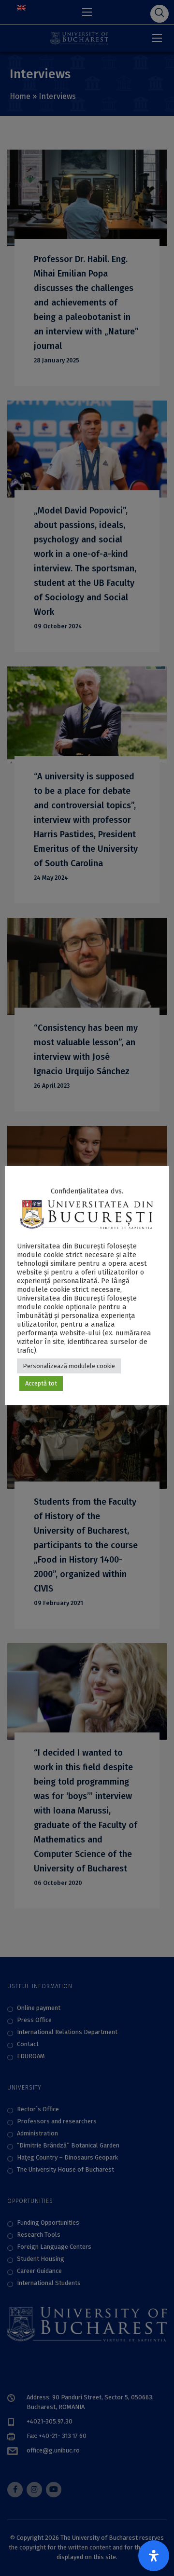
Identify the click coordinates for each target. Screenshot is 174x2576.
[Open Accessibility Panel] (154, 2556)
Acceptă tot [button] (41, 1383)
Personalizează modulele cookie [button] (69, 1366)
